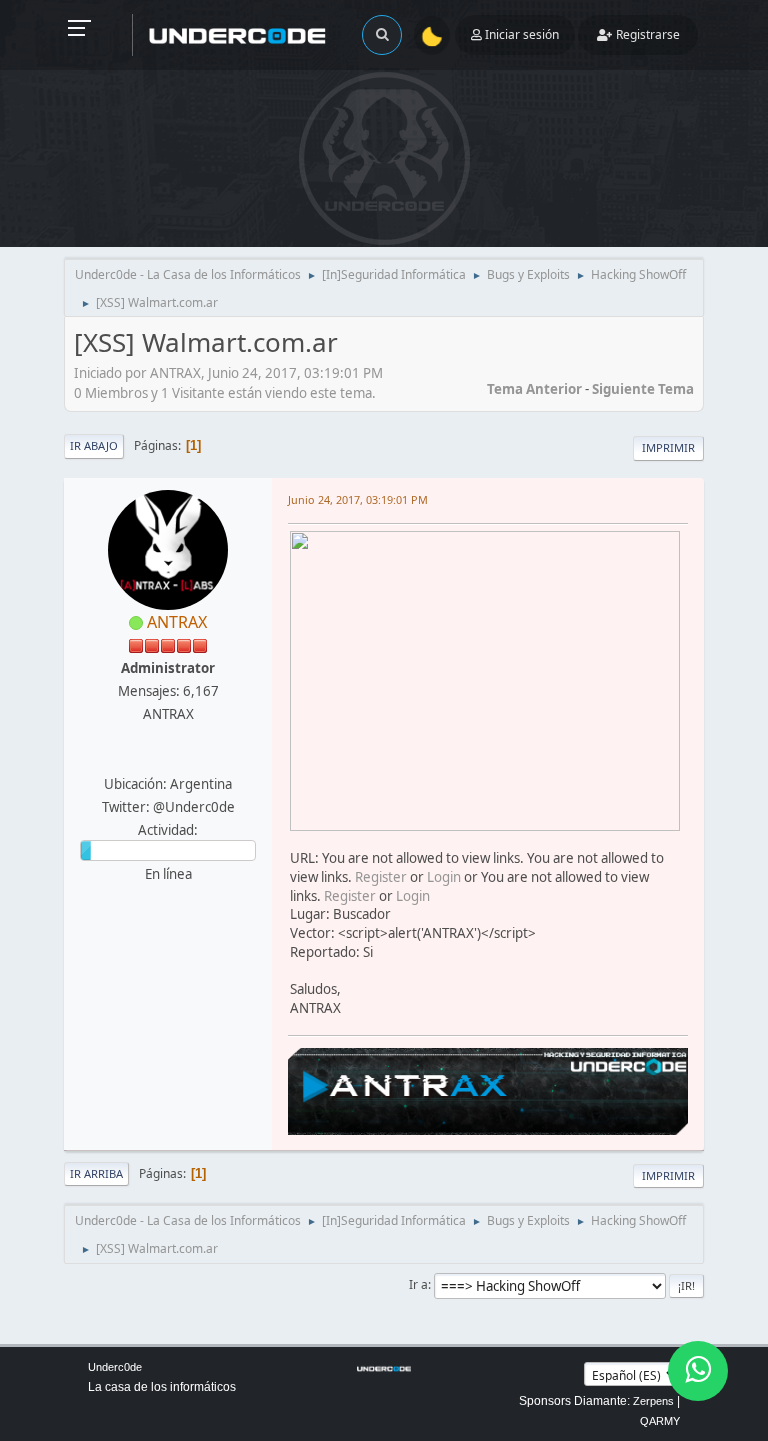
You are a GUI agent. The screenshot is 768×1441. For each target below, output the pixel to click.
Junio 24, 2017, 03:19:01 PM (358, 499)
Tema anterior (534, 389)
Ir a (418, 1284)
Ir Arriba (96, 1173)
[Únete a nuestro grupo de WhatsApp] (698, 1371)
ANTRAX (177, 622)
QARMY (660, 1421)
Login (444, 877)
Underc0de (115, 1367)
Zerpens (653, 1401)
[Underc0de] (166, 760)
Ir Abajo (94, 445)
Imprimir (668, 447)
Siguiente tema (643, 389)
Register (381, 877)
